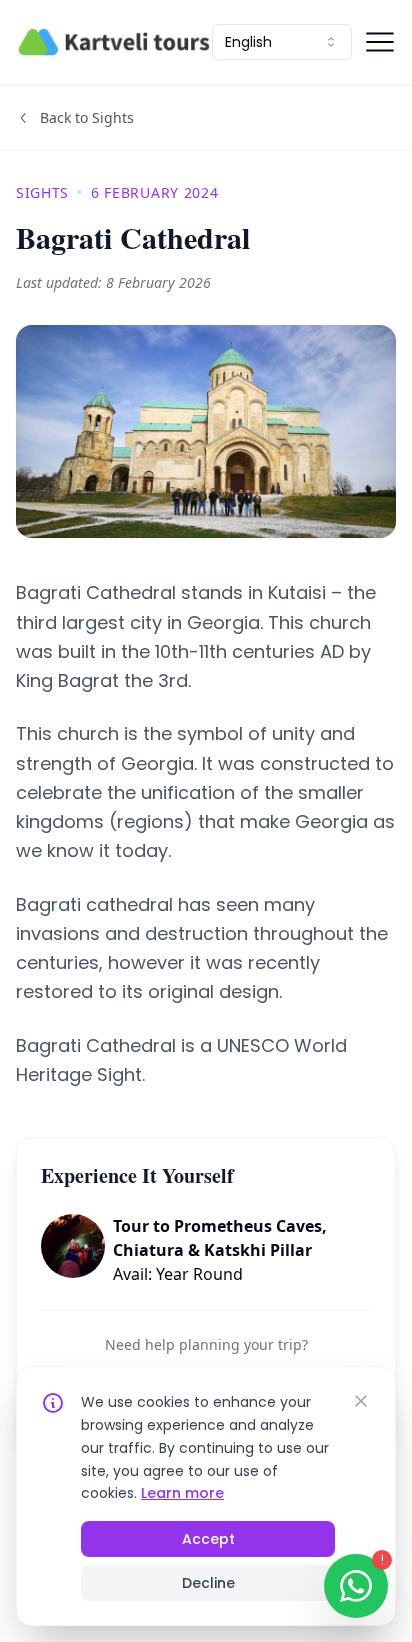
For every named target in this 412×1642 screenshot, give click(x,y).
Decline (208, 1583)
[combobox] (282, 42)
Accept (208, 1539)
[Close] (361, 1401)
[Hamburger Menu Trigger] (380, 42)
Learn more (182, 1493)
